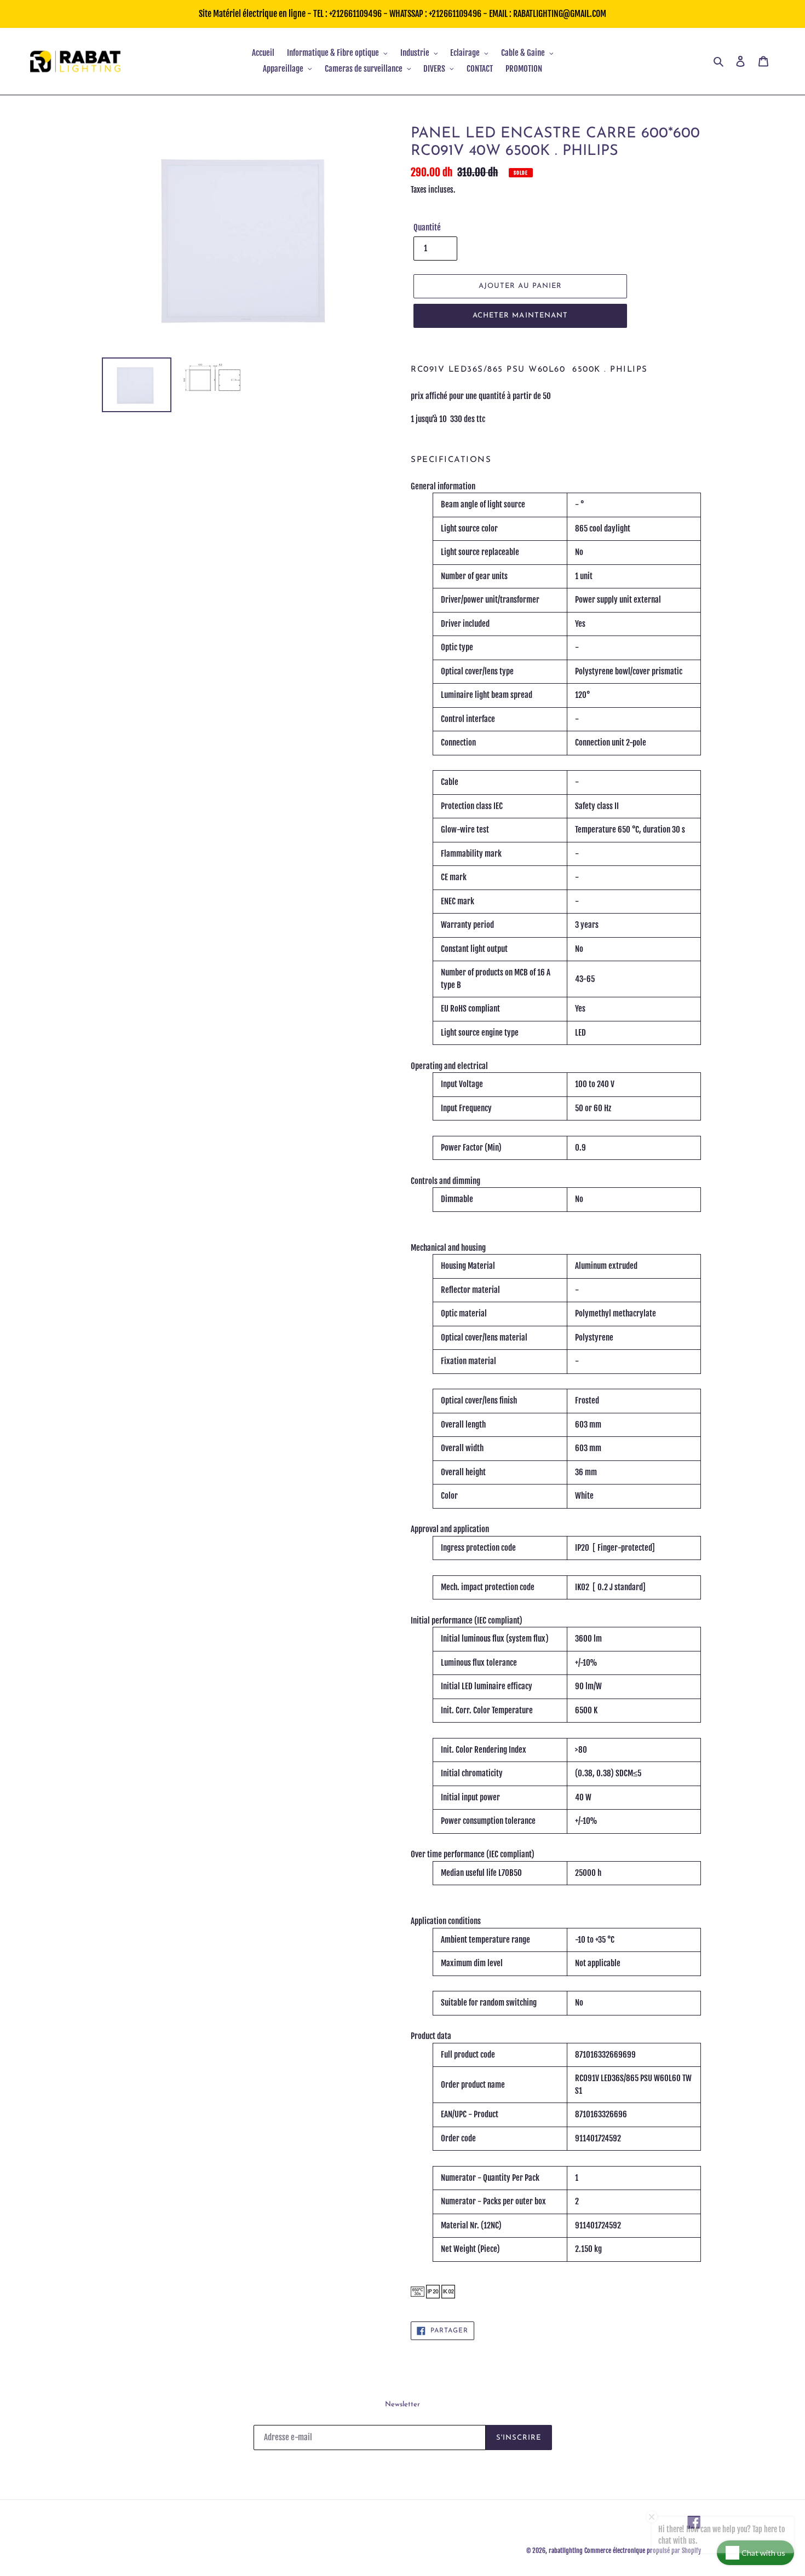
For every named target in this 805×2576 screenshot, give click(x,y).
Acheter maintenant (520, 316)
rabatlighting (566, 2551)
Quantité (427, 227)
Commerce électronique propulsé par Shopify (643, 2551)
